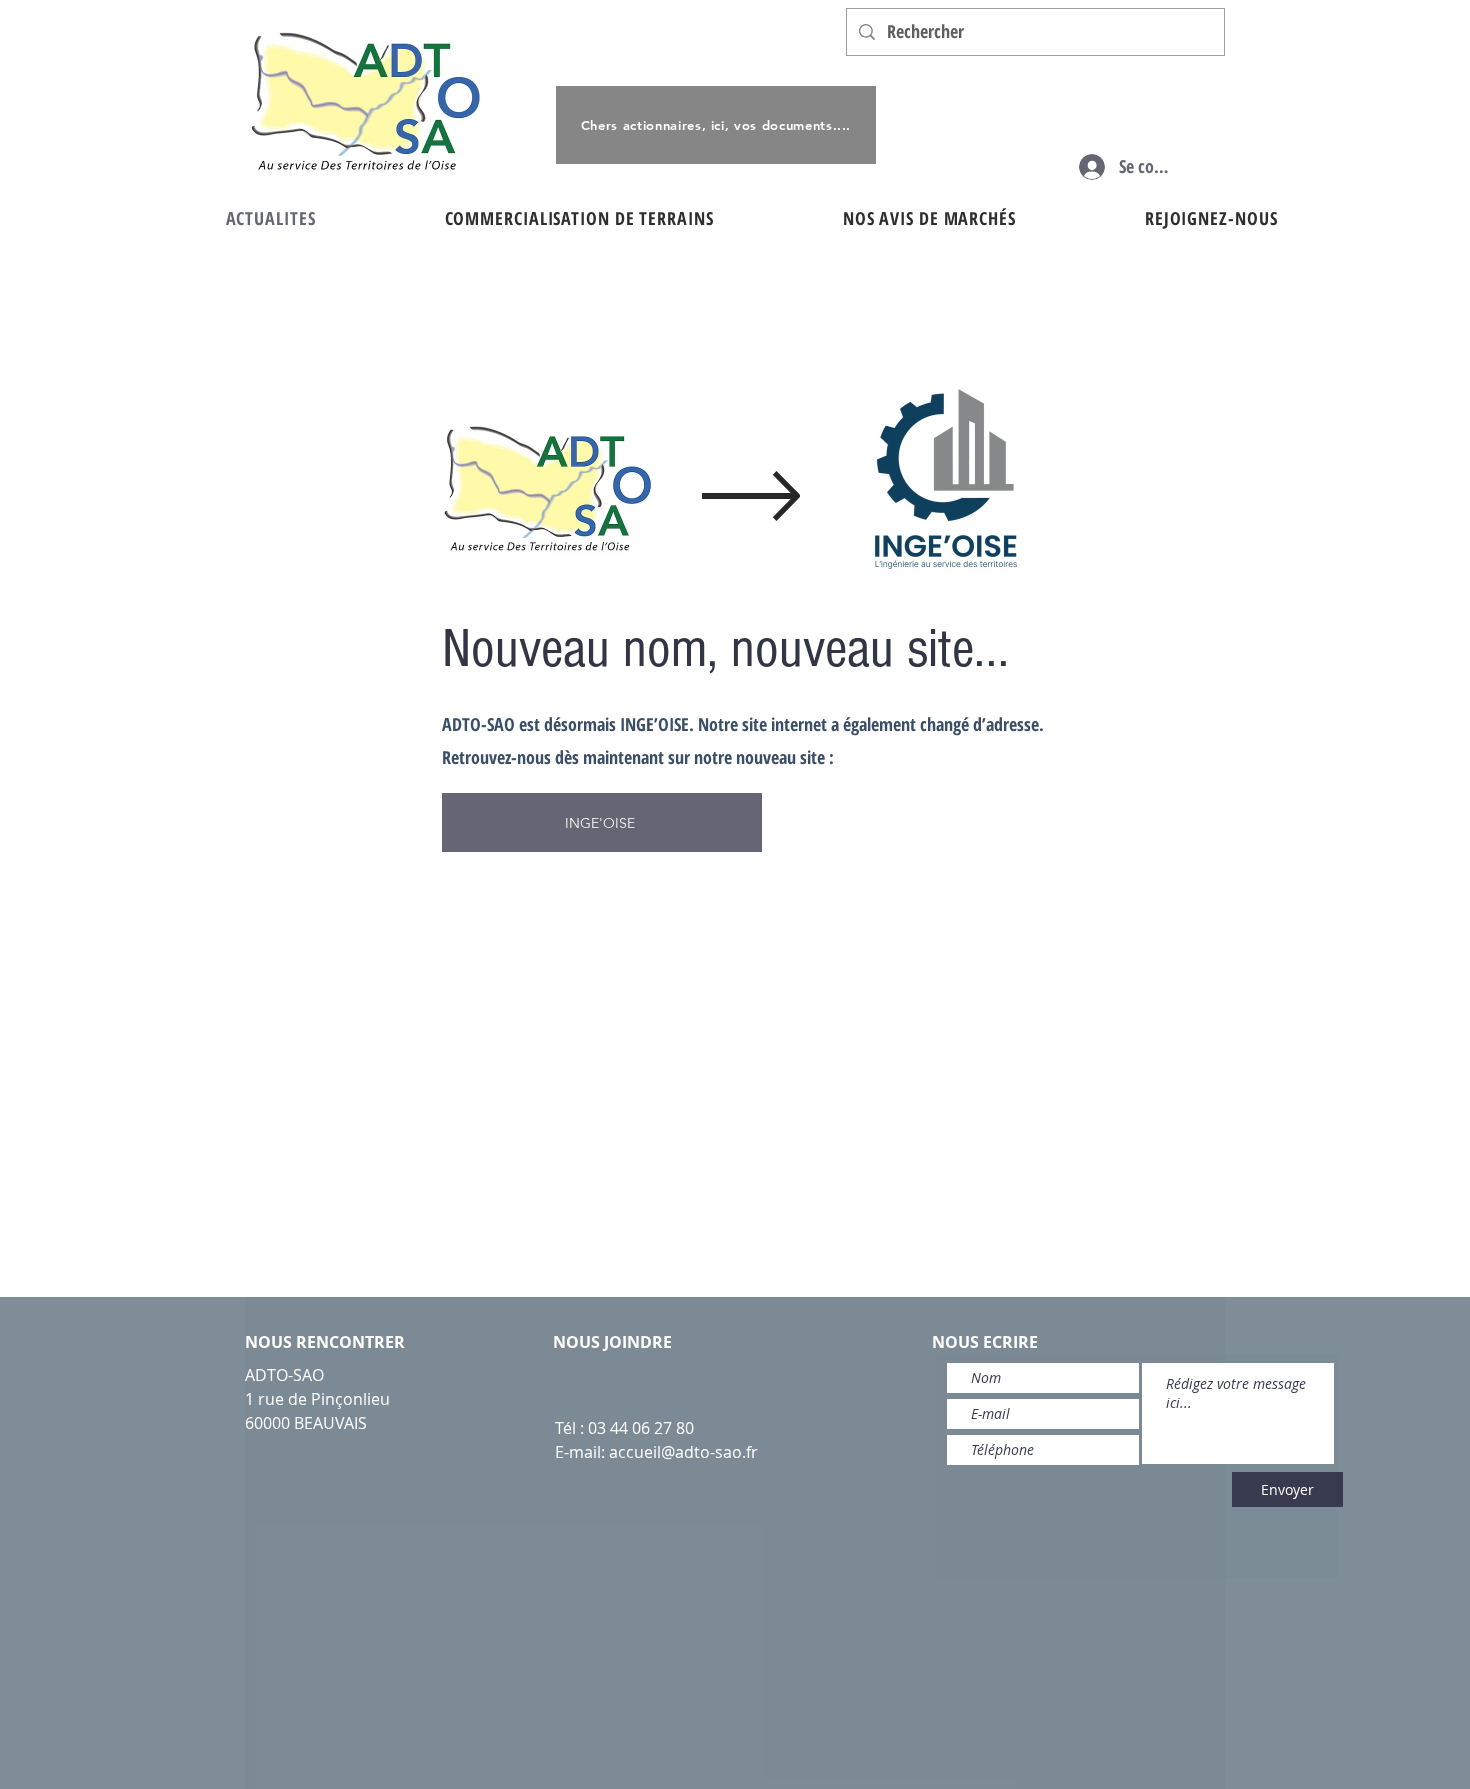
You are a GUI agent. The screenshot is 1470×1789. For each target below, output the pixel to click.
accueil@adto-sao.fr (683, 1452)
